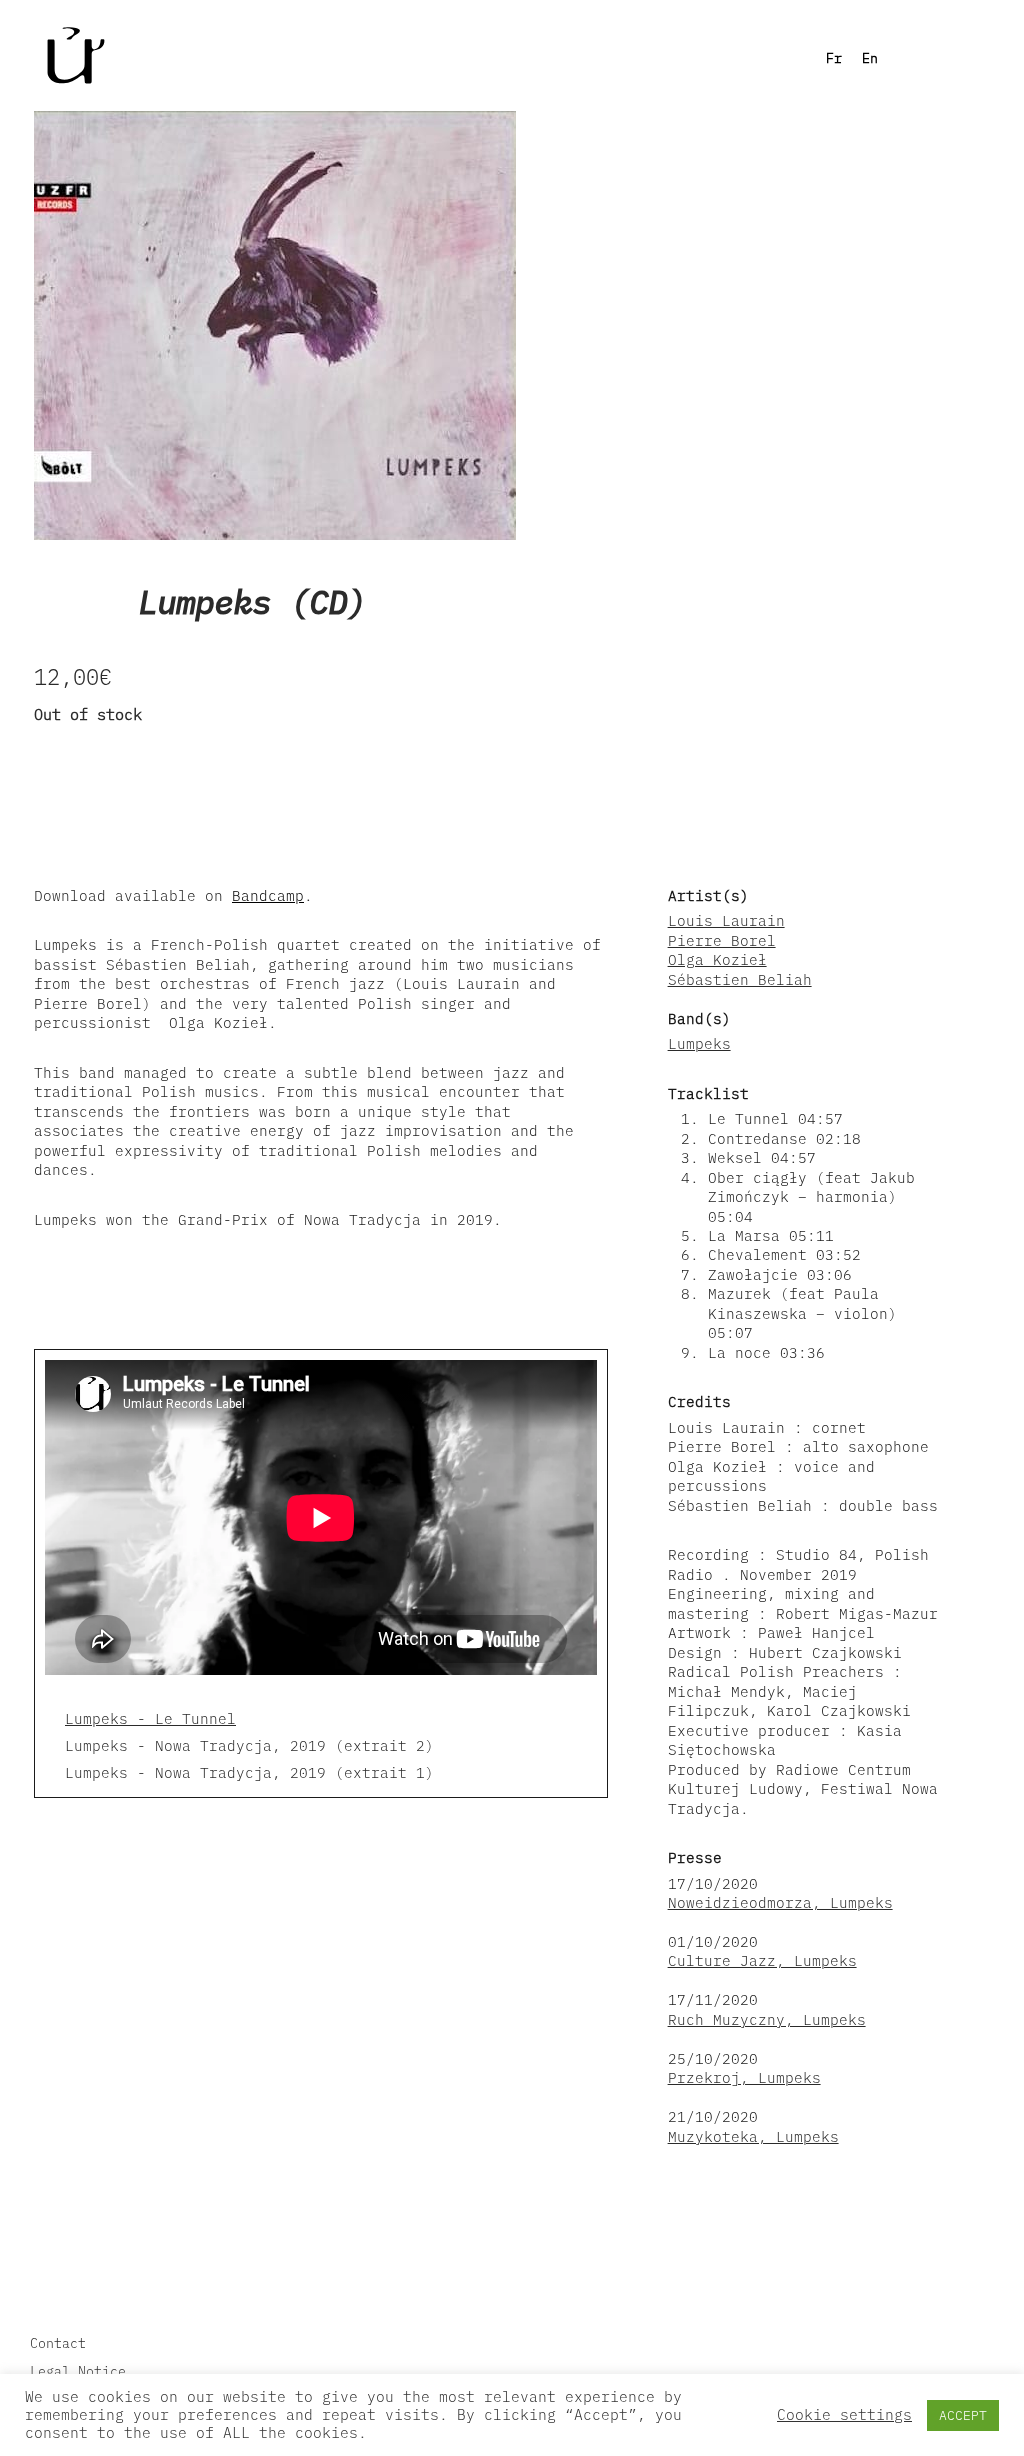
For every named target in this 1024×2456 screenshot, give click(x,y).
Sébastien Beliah (740, 979)
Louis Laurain (726, 920)
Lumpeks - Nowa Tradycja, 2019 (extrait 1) (249, 1772)
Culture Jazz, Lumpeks (762, 1960)
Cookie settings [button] (844, 2415)
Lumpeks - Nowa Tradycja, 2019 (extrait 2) (249, 1745)
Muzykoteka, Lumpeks (753, 2136)
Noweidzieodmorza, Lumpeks (780, 1902)
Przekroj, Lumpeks (744, 2077)
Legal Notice (78, 2371)
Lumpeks (699, 1043)
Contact (58, 2343)
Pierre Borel (722, 940)
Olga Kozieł (717, 959)
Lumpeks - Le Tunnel (150, 1718)
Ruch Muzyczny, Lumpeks (767, 2019)
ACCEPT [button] (963, 2415)
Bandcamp (268, 895)
